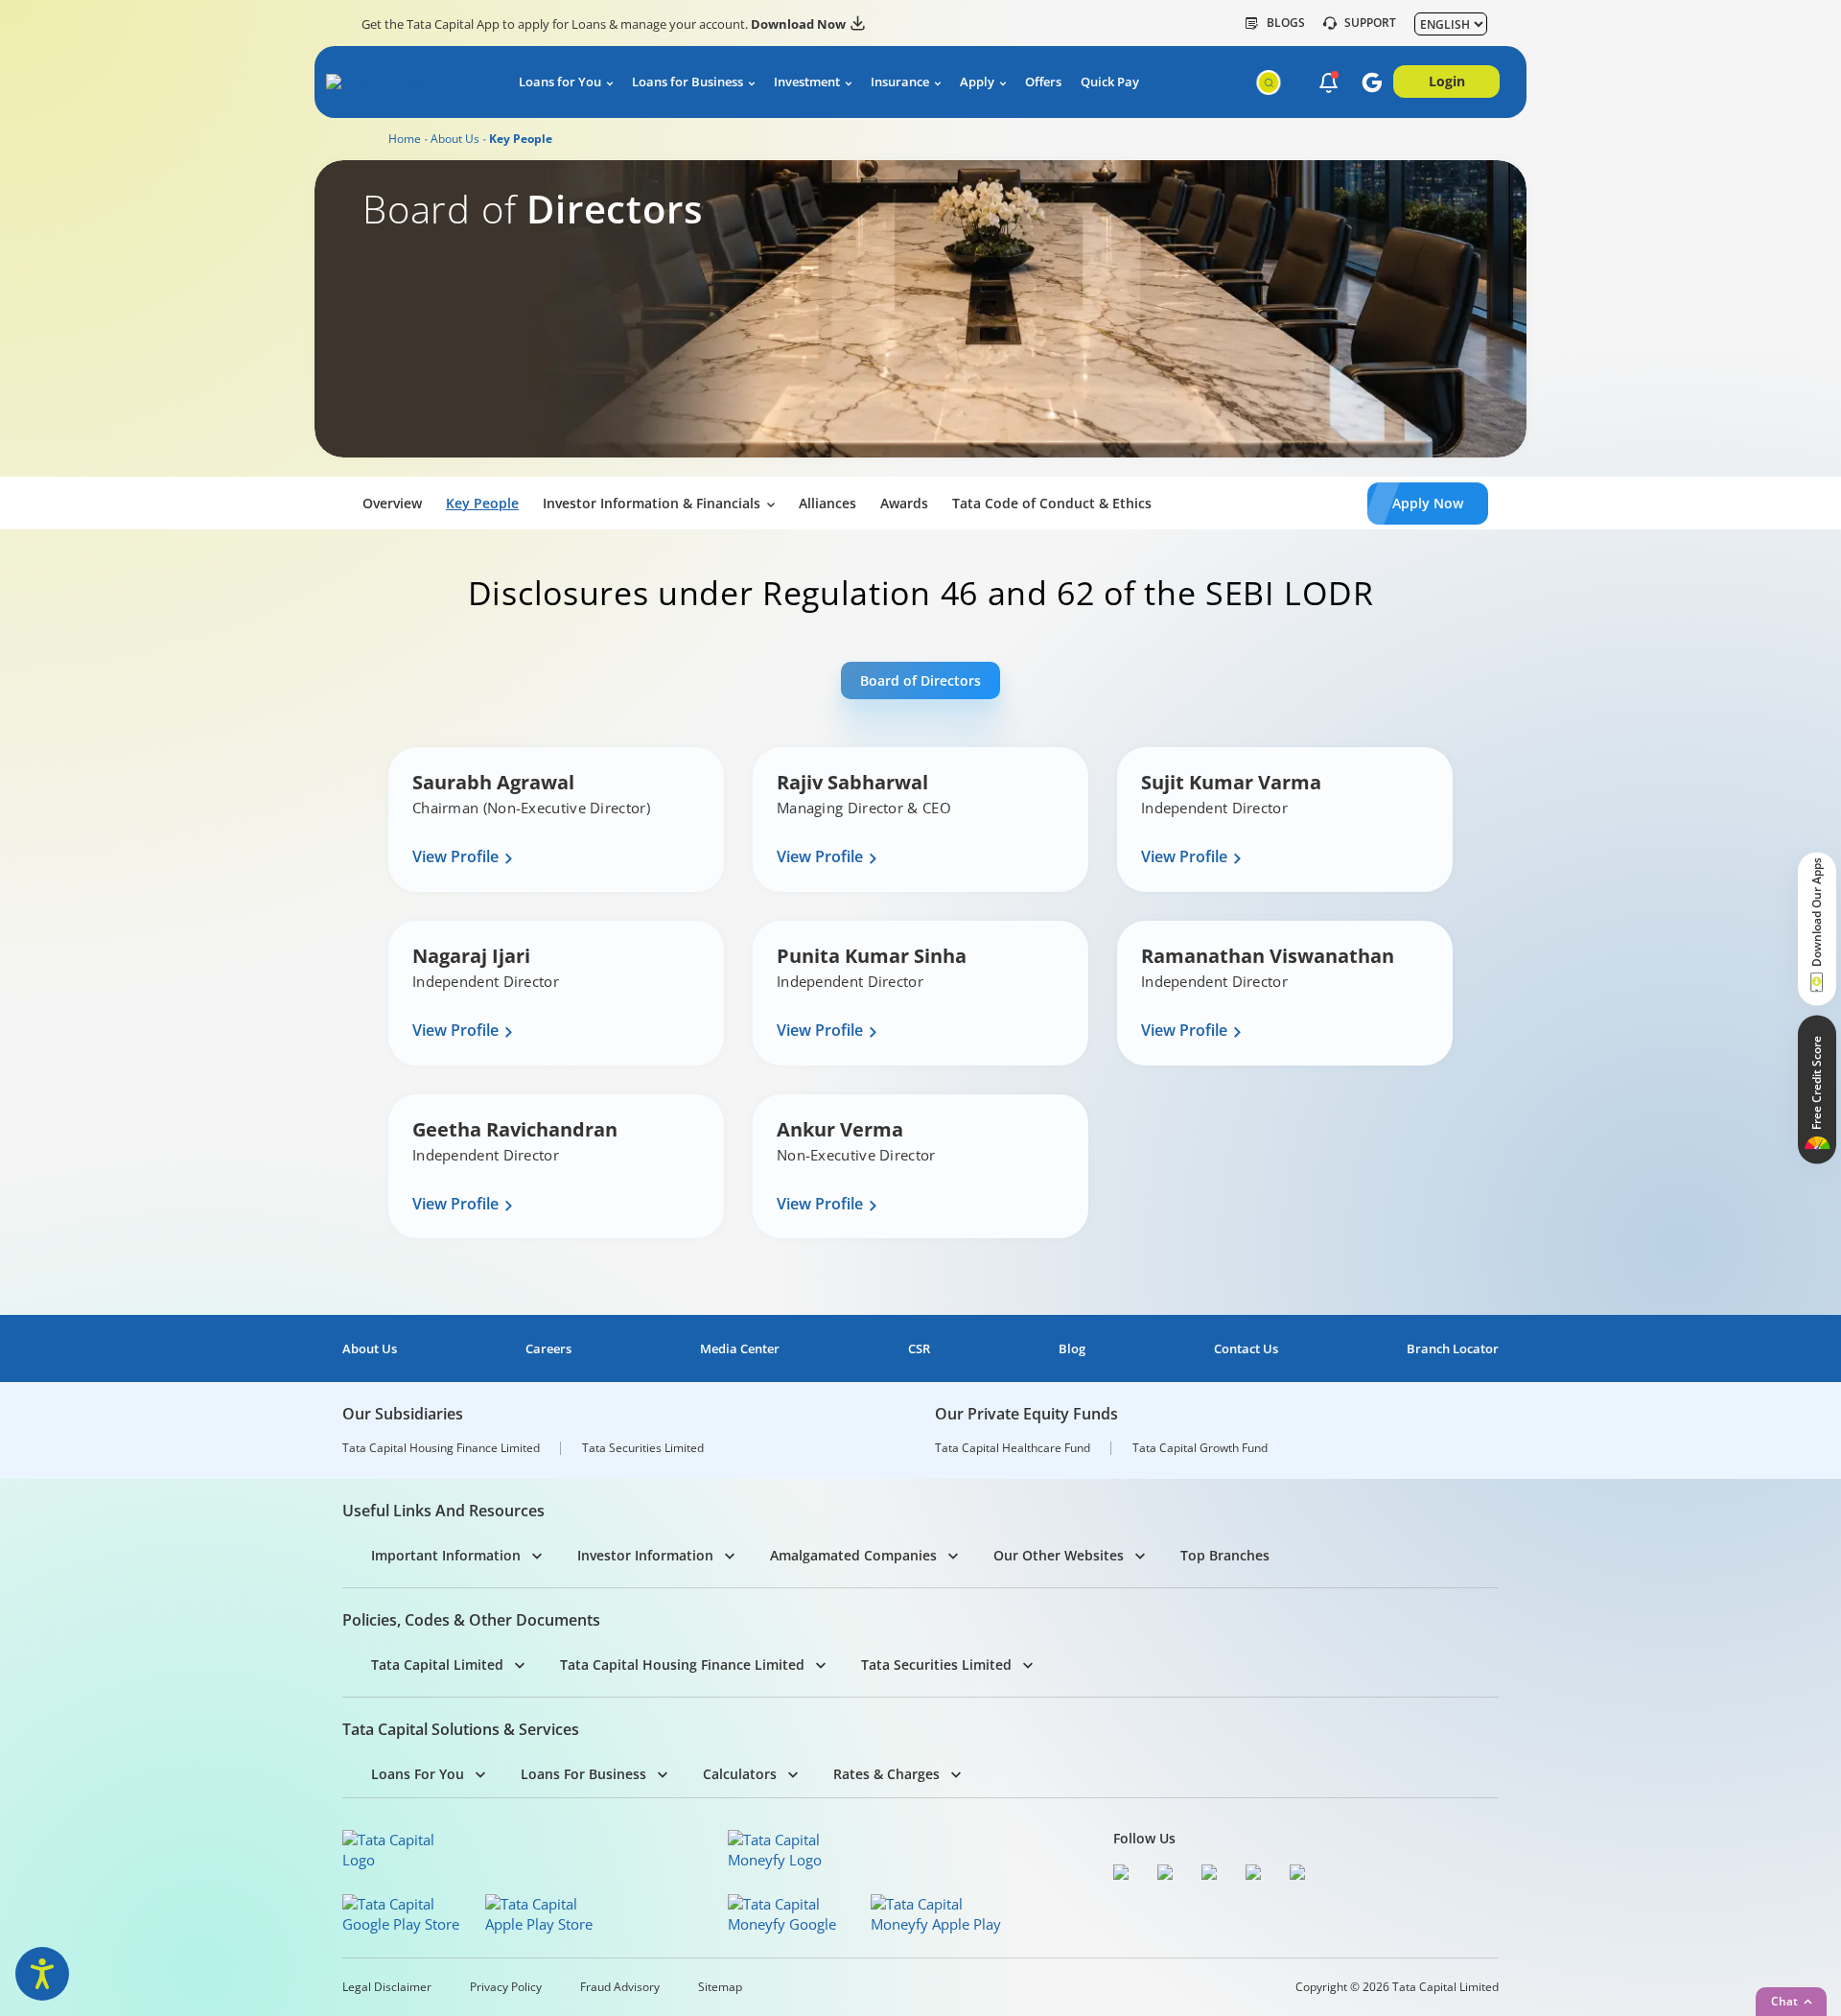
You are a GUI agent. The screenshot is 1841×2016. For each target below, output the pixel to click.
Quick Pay (1110, 82)
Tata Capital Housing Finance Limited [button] (682, 1664)
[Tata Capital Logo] (401, 1850)
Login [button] (1447, 81)
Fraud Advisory (620, 1987)
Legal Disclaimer (387, 1987)
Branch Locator (1453, 1349)
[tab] (920, 680)
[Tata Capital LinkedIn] (1302, 1875)
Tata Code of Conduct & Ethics (1052, 503)
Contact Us (1246, 1349)
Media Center (740, 1349)
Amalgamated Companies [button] (853, 1555)
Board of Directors (920, 680)
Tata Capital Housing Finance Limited (441, 1448)
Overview (392, 503)
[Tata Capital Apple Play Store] (551, 1914)
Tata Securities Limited (643, 1448)
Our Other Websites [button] (1059, 1555)
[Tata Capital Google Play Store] (408, 1914)
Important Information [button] (446, 1555)
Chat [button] (1784, 2001)
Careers (548, 1349)
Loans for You (560, 82)
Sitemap (720, 1987)
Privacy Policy (506, 1987)
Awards (904, 503)
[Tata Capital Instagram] (1214, 1875)
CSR (919, 1349)
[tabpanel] (920, 978)
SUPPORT (1370, 23)
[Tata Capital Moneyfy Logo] (786, 1850)
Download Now (798, 24)
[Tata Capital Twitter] (1170, 1875)
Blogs (1286, 23)
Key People (482, 503)
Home (405, 139)
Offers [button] (1043, 82)
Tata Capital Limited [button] (437, 1664)
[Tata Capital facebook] (1126, 1875)
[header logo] (404, 85)
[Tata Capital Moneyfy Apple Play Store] (936, 1914)
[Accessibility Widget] (42, 1974)
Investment (807, 82)
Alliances (827, 503)
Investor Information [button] (645, 1555)
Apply (977, 82)
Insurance (900, 82)
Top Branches (1225, 1555)
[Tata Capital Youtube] (1258, 1875)
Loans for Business (687, 82)
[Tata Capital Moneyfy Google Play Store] (793, 1914)
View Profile (455, 857)
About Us (455, 139)
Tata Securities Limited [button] (936, 1664)
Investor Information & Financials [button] (652, 503)
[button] (1328, 83)
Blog (1072, 1349)
